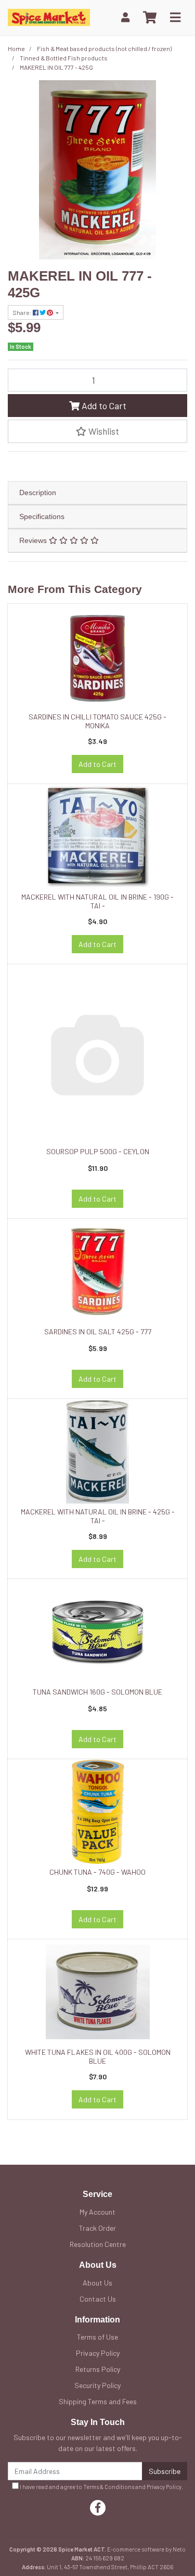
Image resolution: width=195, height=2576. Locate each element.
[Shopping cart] (150, 18)
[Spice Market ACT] (49, 16)
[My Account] (125, 17)
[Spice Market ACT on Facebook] (98, 2508)
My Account (97, 2212)
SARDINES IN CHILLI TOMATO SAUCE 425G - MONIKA (97, 721)
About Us (97, 2283)
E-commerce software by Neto (146, 2549)
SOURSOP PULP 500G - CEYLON (98, 1151)
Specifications (42, 516)
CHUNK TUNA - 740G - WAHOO (97, 1872)
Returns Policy (98, 2369)
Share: (23, 312)
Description (38, 493)
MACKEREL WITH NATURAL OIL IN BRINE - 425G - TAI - (98, 1516)
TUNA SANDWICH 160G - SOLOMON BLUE (97, 1692)
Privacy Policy (98, 2353)
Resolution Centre (98, 2244)
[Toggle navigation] (175, 18)
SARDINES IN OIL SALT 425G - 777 (98, 1331)
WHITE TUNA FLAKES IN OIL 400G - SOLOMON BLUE (98, 2056)
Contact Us (98, 2299)
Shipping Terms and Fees (98, 2401)
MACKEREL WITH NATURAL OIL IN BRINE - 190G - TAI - (97, 901)
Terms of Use (97, 2337)
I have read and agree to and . (101, 2487)
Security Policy (97, 2385)
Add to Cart (103, 406)
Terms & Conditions (109, 2487)
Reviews (34, 540)
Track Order (97, 2228)
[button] (97, 431)
